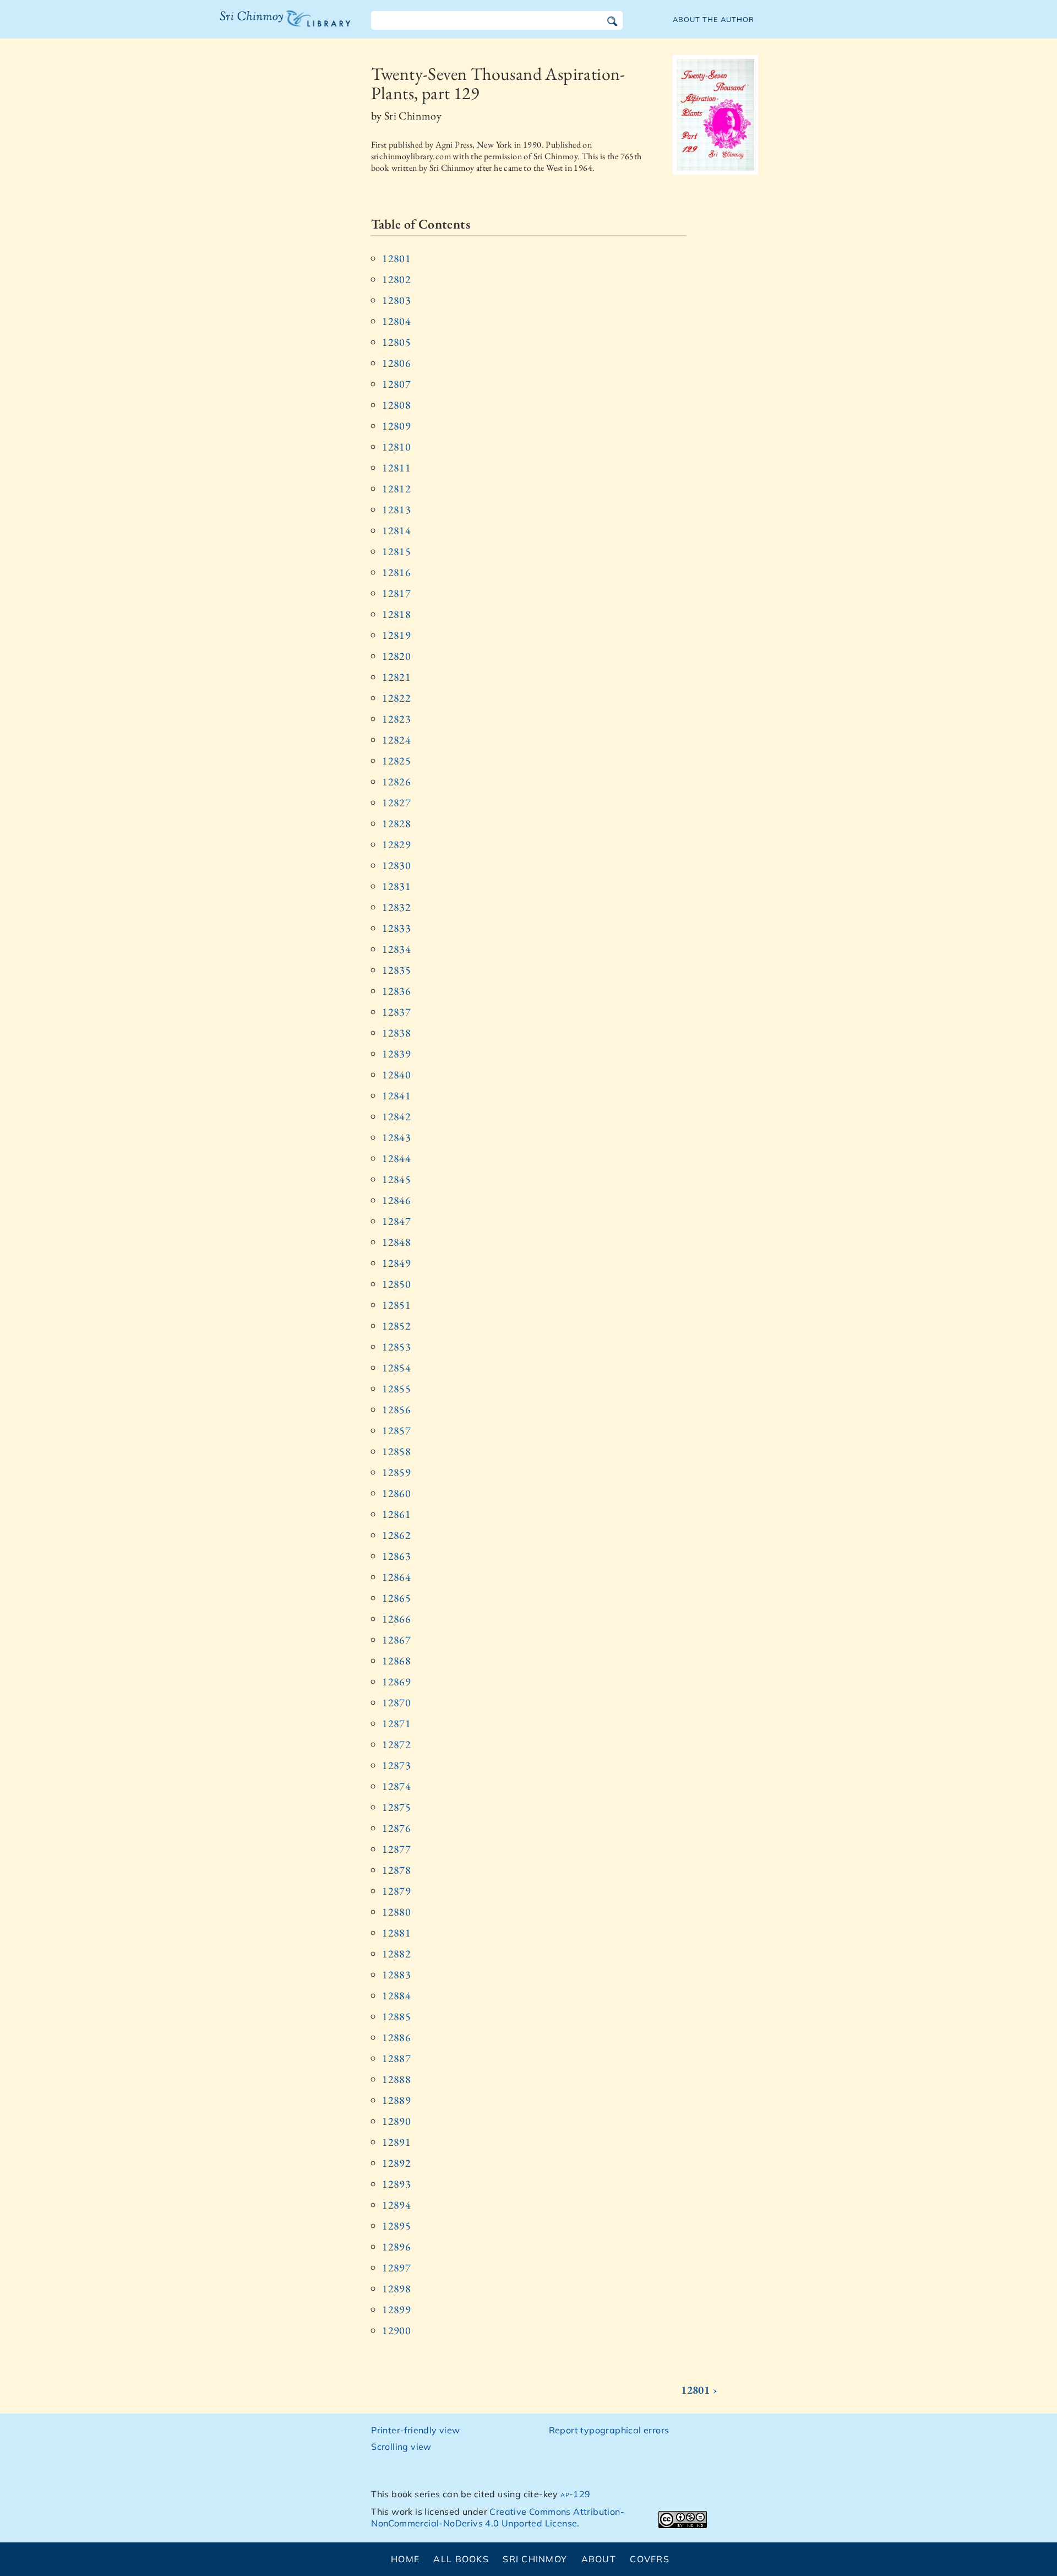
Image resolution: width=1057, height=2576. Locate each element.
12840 (396, 1075)
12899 (396, 2309)
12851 (396, 1305)
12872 (396, 1744)
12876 (396, 1828)
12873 (396, 1765)
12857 (396, 1430)
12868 (396, 1661)
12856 (396, 1409)
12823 (396, 719)
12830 (396, 865)
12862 (396, 1535)
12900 (396, 2330)
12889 (396, 2100)
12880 (396, 1912)
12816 (396, 572)
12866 (396, 1619)
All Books (461, 2559)
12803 (396, 300)
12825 (396, 761)
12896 (396, 2247)
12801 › (699, 2390)
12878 (396, 1870)
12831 (396, 886)
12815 (396, 551)
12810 (396, 447)
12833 (396, 928)
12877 (396, 1849)
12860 (396, 1493)
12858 (396, 1451)
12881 (396, 1933)
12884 (396, 1995)
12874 (396, 1786)
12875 (396, 1807)
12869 (396, 1682)
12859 (396, 1472)
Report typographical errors (609, 2430)
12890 (396, 2121)
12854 (396, 1368)
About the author (713, 19)
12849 (396, 1263)
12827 (396, 802)
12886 (396, 2037)
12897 (396, 2268)
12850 (396, 1284)
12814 (396, 530)
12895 (396, 2226)
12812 (396, 489)
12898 (396, 2288)
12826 (396, 782)
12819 (396, 635)
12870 (396, 1702)
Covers (650, 2559)
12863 (396, 1556)
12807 (396, 384)
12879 (396, 1891)
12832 (396, 907)
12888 (396, 2079)
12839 (396, 1054)
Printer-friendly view (415, 2430)
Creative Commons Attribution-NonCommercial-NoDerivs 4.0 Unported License (498, 2517)
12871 (396, 1723)
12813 (396, 509)
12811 (396, 468)
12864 (396, 1577)
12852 (396, 1326)
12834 (396, 949)
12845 (396, 1179)
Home (405, 2559)
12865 (396, 1598)
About (599, 2559)
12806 (396, 363)
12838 (396, 1033)
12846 (396, 1200)
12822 (396, 698)
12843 (396, 1137)
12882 (396, 1954)
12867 (396, 1640)
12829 (396, 844)
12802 (396, 279)
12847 (396, 1221)
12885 (396, 2016)
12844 (396, 1158)
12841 (396, 1096)
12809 (396, 426)
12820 (396, 656)
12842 (396, 1116)
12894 (396, 2205)
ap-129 (575, 2494)
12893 (396, 2184)
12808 (396, 405)
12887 (396, 2058)
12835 (396, 970)
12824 (396, 740)
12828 (396, 823)
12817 (396, 593)
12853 (396, 1347)
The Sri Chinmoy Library (263, 25)
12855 (396, 1389)
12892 (396, 2163)
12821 (396, 677)
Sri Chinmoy (535, 2559)
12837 (396, 1012)
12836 (396, 991)
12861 (396, 1514)
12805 (396, 342)
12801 (396, 258)
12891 (396, 2142)
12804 (396, 321)
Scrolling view (401, 2447)
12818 (396, 614)
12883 (396, 1975)
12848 (396, 1242)
